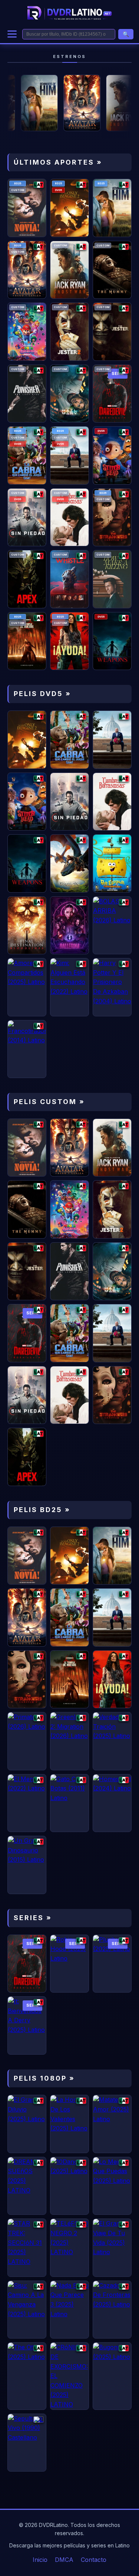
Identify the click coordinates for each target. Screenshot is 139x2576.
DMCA (64, 2560)
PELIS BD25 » (42, 1510)
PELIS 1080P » (44, 2078)
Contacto (94, 2560)
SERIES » (33, 1918)
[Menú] (12, 34)
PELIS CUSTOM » (49, 1102)
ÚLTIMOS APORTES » (58, 162)
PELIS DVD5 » (42, 694)
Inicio (40, 2560)
